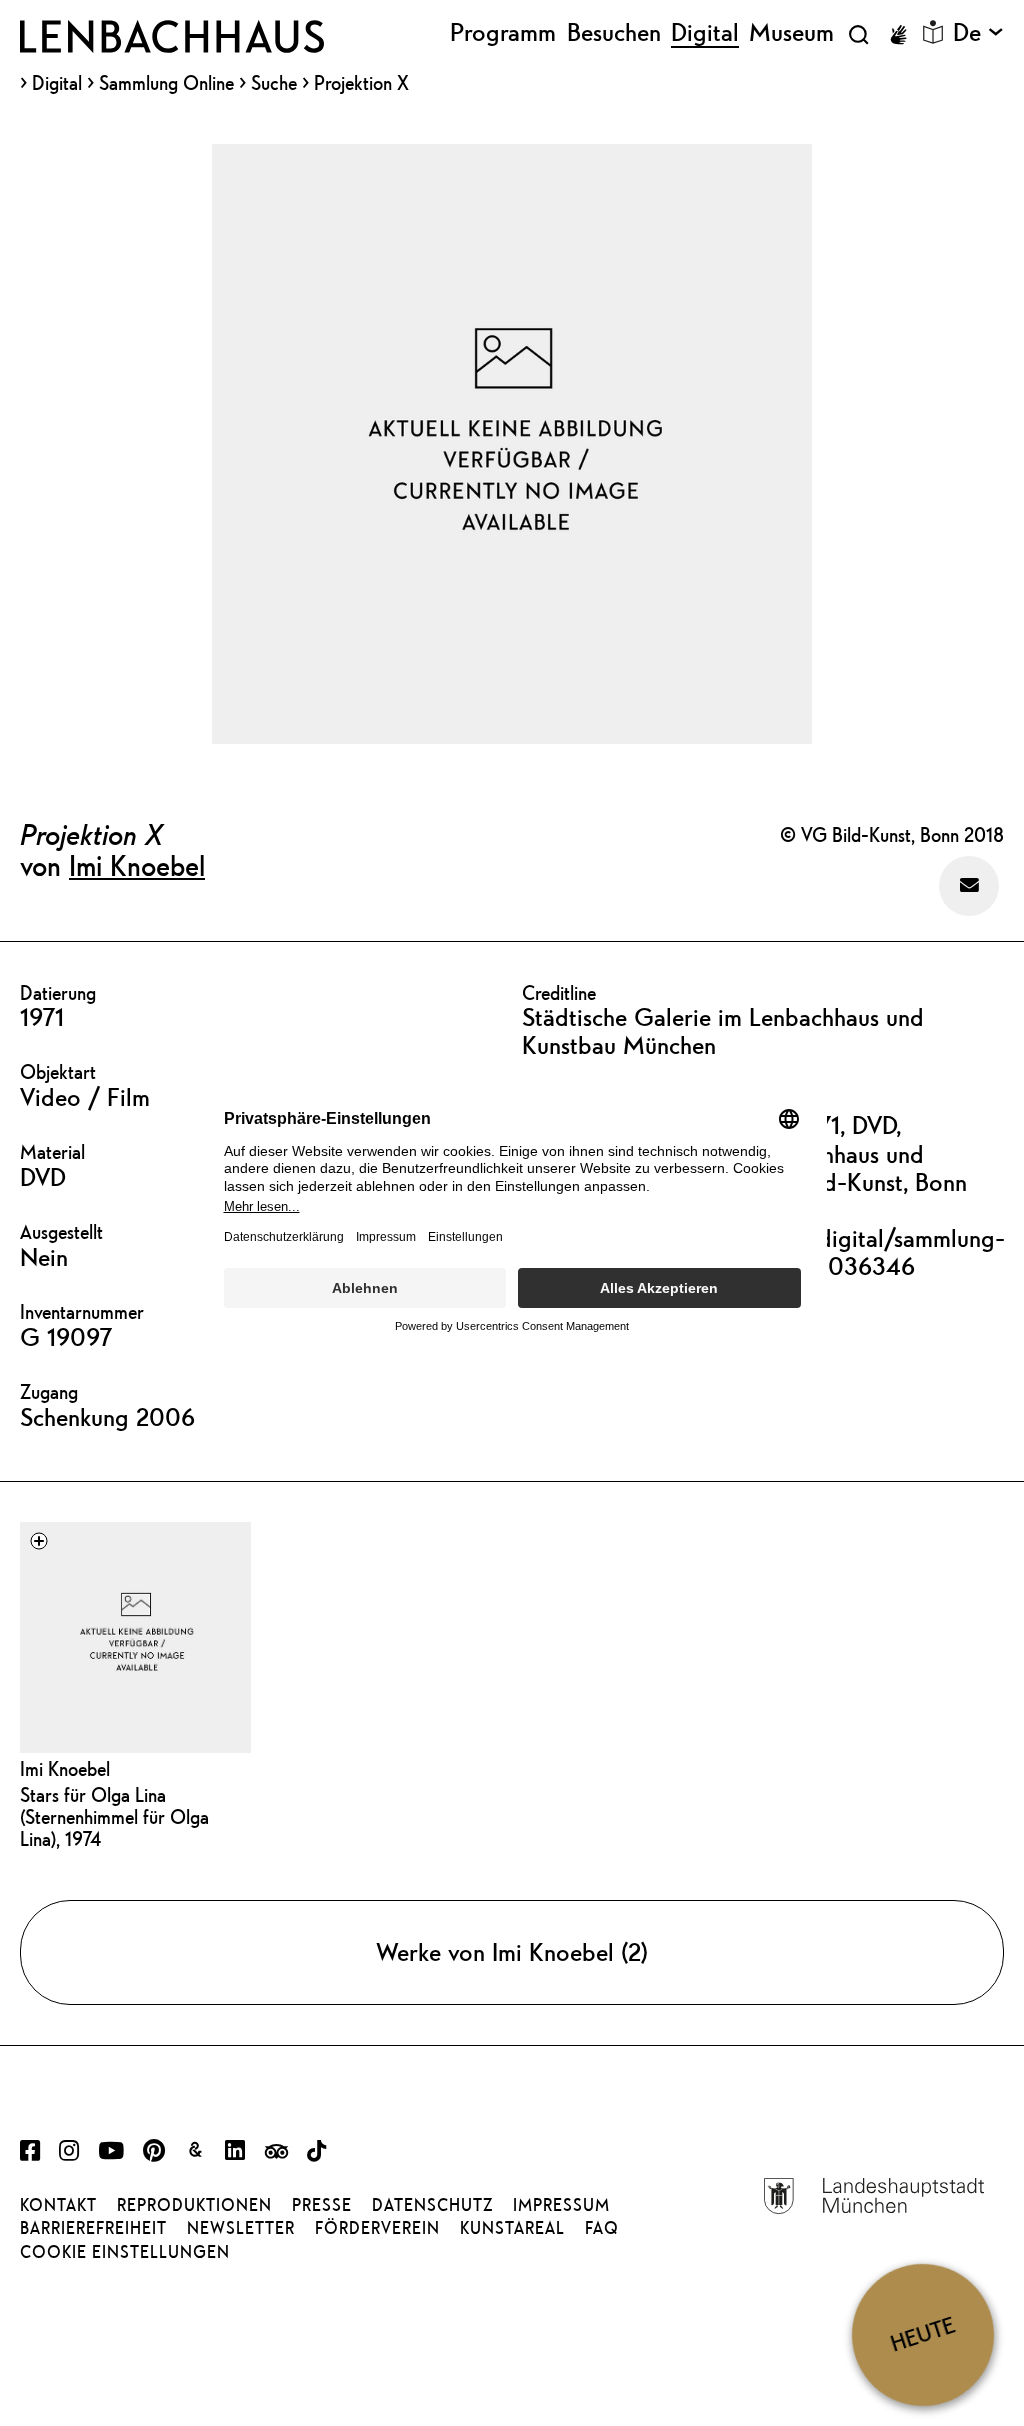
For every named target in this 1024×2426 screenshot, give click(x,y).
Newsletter (241, 2228)
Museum (791, 33)
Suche (274, 82)
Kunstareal (512, 2228)
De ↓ (978, 33)
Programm (503, 33)
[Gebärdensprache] (898, 35)
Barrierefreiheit (93, 2228)
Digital (57, 83)
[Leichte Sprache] (933, 32)
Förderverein (377, 2228)
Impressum (561, 2205)
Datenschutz (432, 2205)
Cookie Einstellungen (125, 2252)
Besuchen (614, 33)
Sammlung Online (166, 83)
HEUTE (922, 2334)
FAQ (602, 2228)
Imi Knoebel (137, 865)
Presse (322, 2205)
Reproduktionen (194, 2205)
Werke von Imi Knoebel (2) (512, 1952)
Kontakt (58, 2205)
